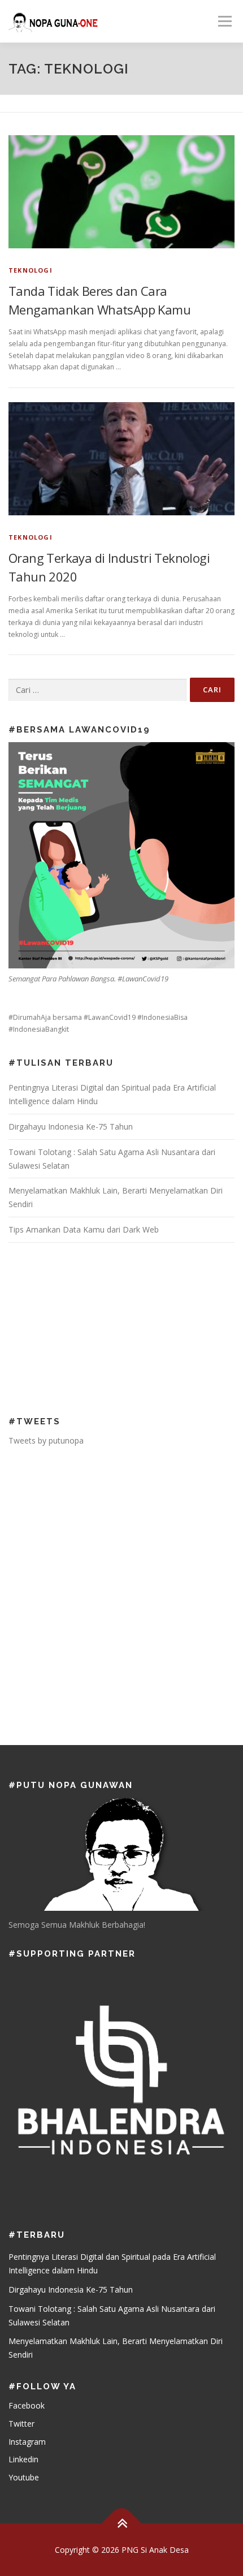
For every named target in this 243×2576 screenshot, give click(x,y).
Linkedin (23, 2459)
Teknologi (31, 270)
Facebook (27, 2405)
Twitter (21, 2424)
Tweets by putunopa (46, 1440)
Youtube (24, 2477)
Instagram (27, 2442)
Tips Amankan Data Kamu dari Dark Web (84, 1229)
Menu (224, 21)
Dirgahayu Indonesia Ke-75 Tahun (71, 1127)
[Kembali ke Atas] (122, 2523)
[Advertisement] (82, 1328)
